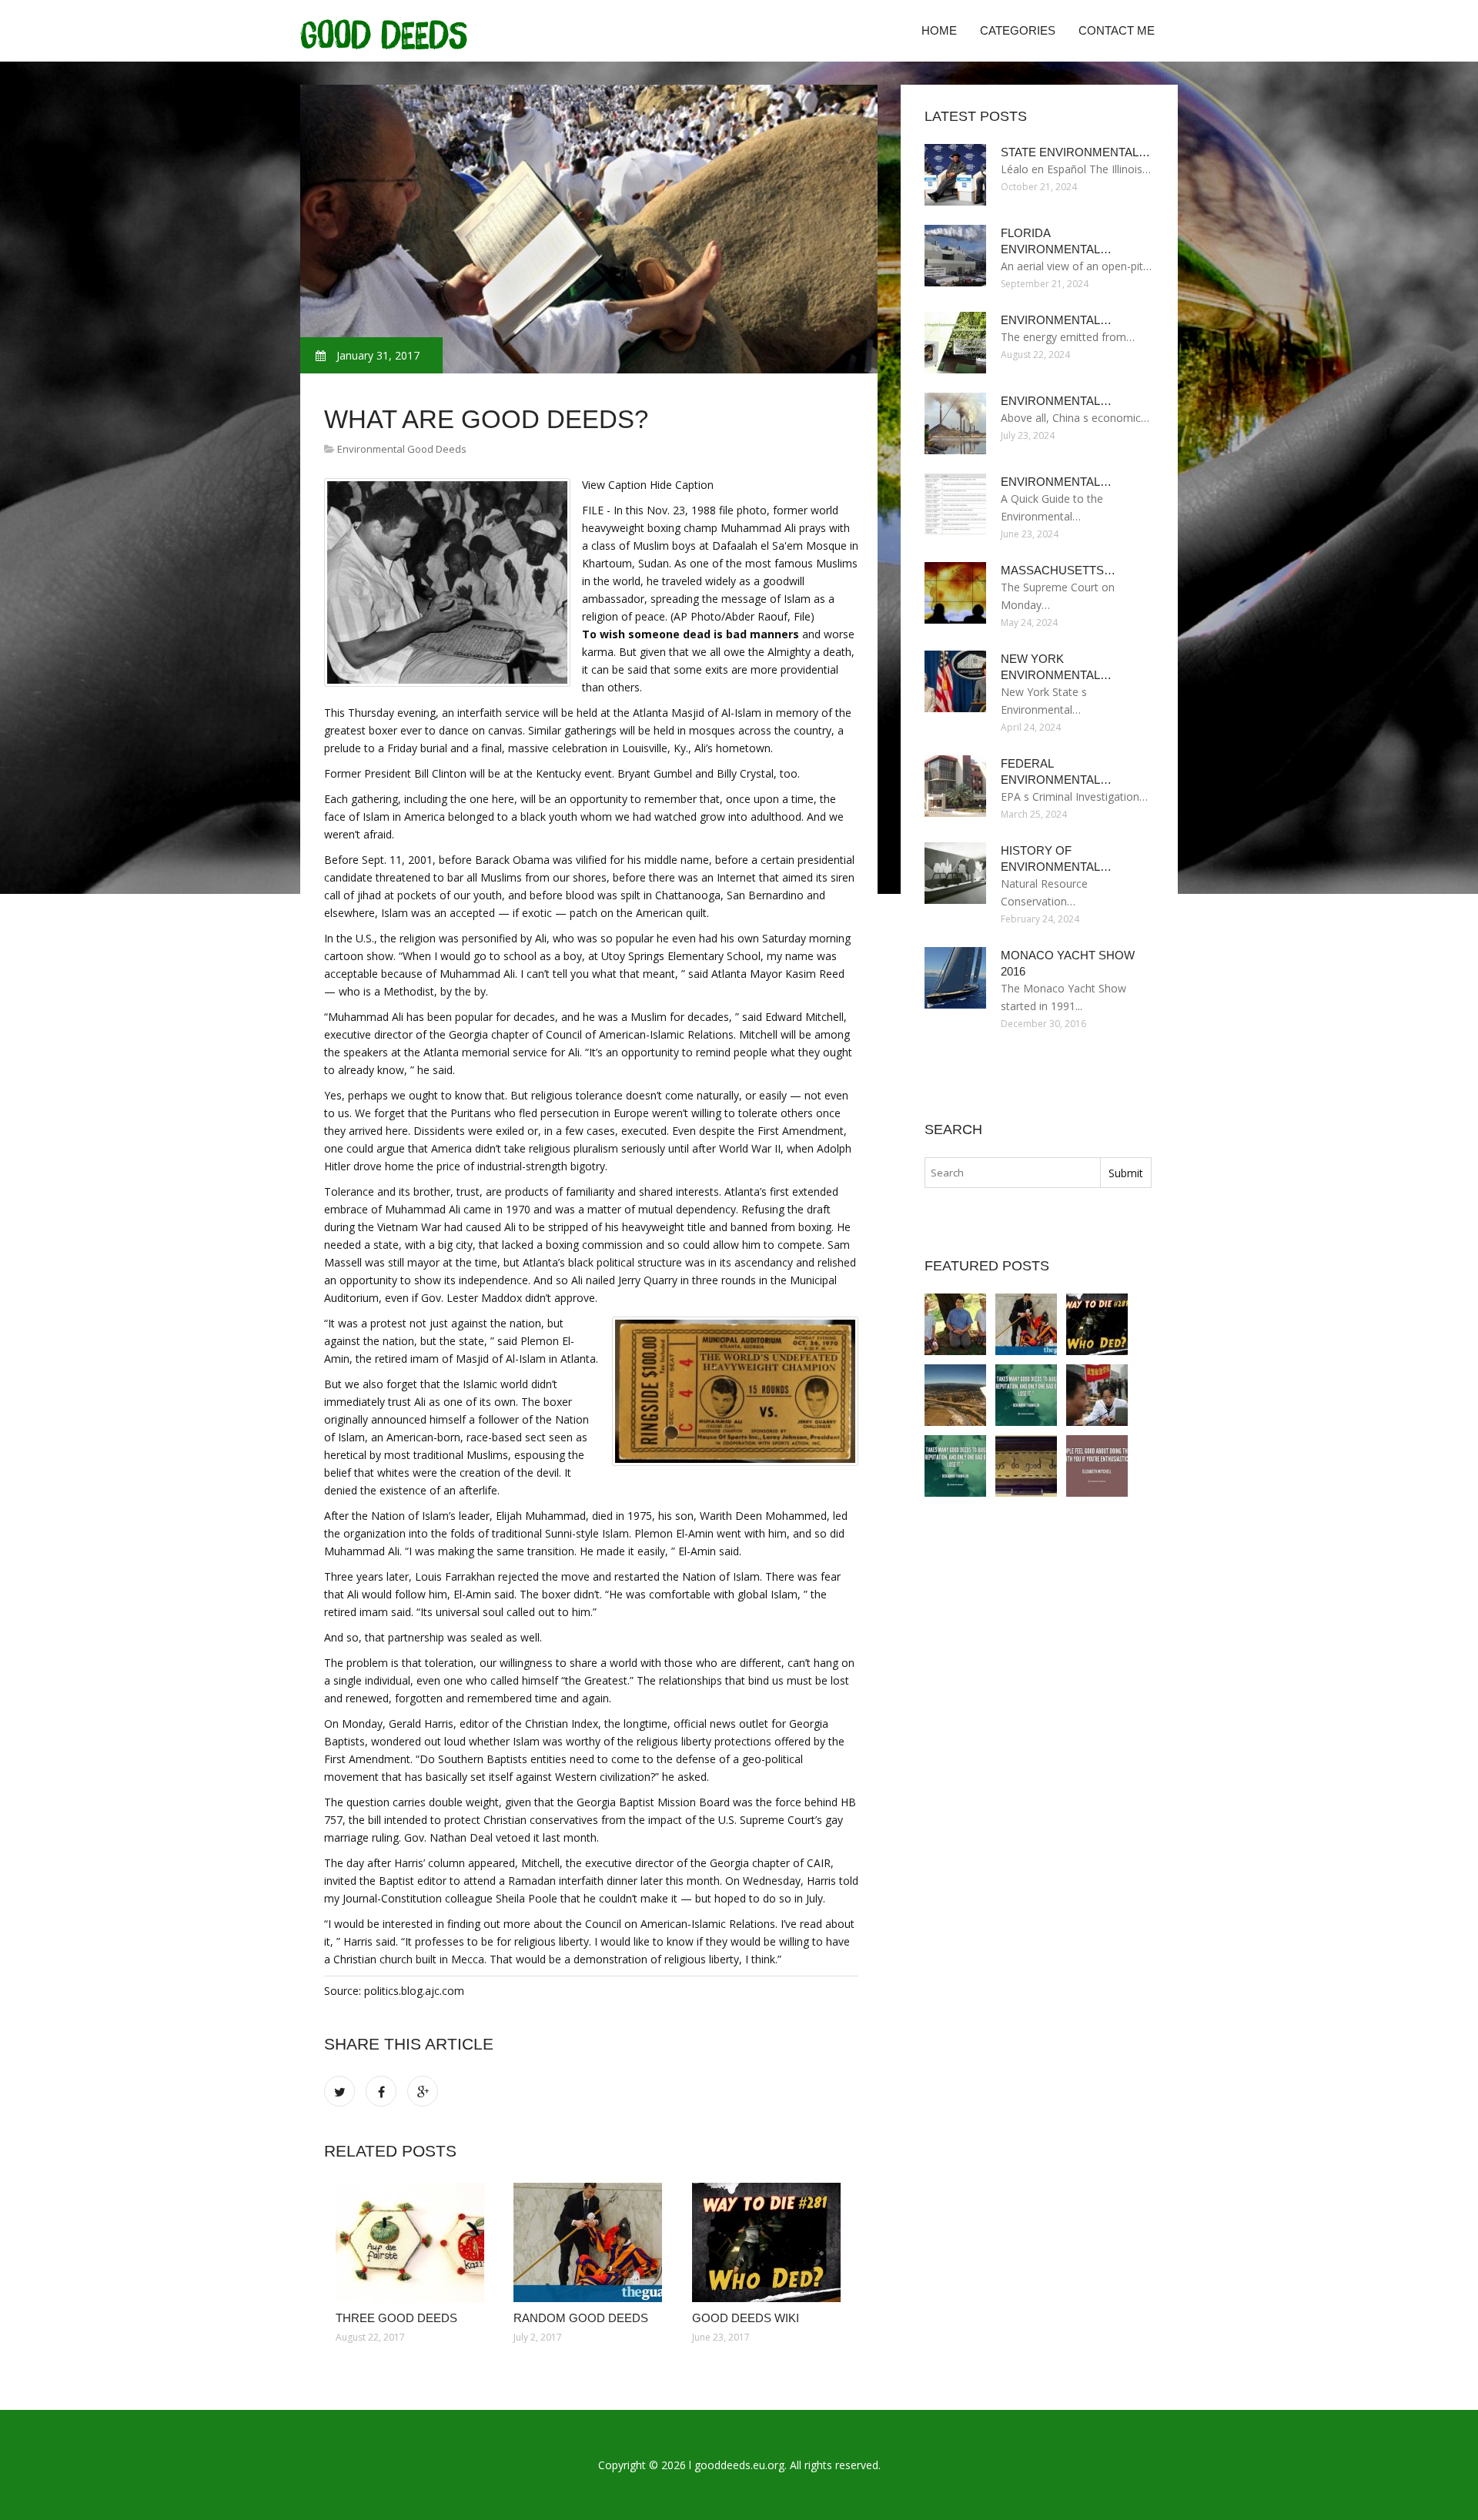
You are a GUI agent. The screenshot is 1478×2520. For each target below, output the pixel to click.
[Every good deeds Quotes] (1026, 1466)
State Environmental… (1075, 152)
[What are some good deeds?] (955, 1395)
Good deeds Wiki (746, 2318)
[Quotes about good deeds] (955, 1466)
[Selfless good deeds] (1097, 1395)
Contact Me (1117, 30)
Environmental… (1056, 320)
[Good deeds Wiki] (769, 2242)
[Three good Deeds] (413, 2242)
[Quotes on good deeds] (1026, 1395)
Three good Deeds (396, 2318)
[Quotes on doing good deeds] (1097, 1466)
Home (939, 30)
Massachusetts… (1058, 570)
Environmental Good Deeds (402, 449)
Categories (1018, 30)
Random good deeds (581, 2318)
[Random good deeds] (591, 2242)
